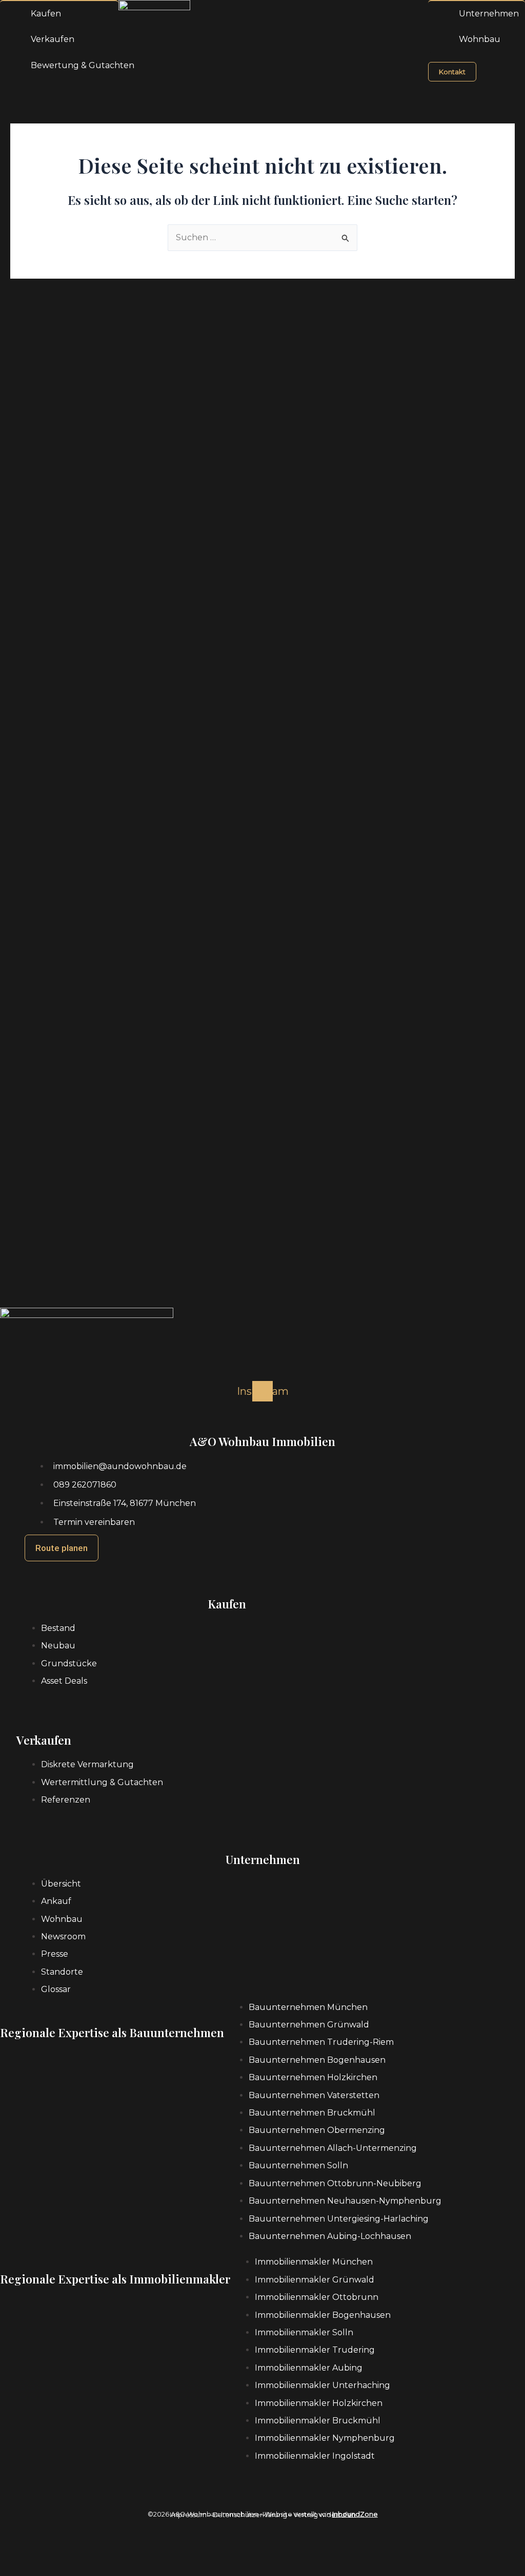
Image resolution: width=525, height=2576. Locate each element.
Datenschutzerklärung (250, 2515)
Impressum (188, 2515)
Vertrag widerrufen (325, 2515)
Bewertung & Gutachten (83, 65)
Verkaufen (53, 39)
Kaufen (46, 14)
